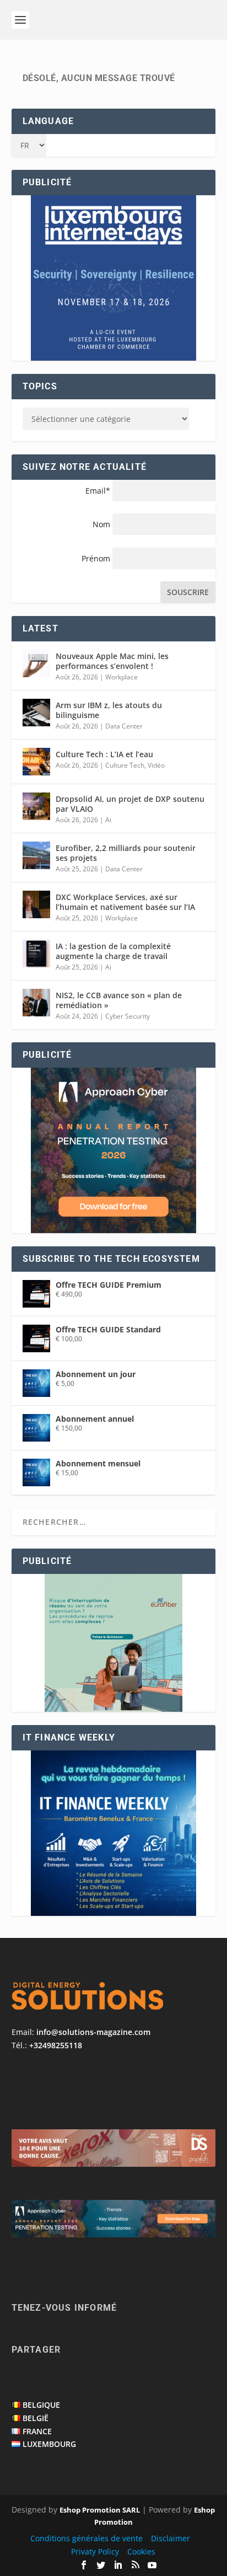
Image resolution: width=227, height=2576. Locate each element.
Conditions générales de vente (87, 2538)
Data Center (124, 726)
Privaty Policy (95, 2551)
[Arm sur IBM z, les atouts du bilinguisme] (36, 713)
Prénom (96, 558)
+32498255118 (56, 2045)
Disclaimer (171, 2538)
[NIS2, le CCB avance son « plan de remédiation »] (36, 1003)
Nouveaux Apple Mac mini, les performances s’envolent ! (112, 661)
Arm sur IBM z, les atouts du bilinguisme (109, 710)
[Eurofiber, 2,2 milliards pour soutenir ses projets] (36, 855)
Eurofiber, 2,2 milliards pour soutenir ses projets (126, 853)
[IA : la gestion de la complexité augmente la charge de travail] (36, 954)
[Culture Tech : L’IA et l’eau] (36, 762)
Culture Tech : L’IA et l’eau (104, 754)
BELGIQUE (41, 2405)
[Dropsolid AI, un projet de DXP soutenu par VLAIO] (36, 806)
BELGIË (36, 2418)
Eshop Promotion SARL (100, 2510)
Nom (101, 524)
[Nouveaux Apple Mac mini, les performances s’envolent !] (36, 663)
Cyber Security (128, 1016)
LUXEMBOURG (49, 2444)
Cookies (141, 2551)
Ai (108, 820)
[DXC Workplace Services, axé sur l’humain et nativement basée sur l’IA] (36, 904)
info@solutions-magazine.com (93, 2032)
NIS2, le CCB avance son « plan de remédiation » (119, 1000)
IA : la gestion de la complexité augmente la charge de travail (113, 951)
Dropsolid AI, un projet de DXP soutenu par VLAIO (130, 804)
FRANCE (37, 2431)
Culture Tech (125, 765)
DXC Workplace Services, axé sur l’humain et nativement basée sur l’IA (125, 902)
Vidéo (156, 765)
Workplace (121, 677)
